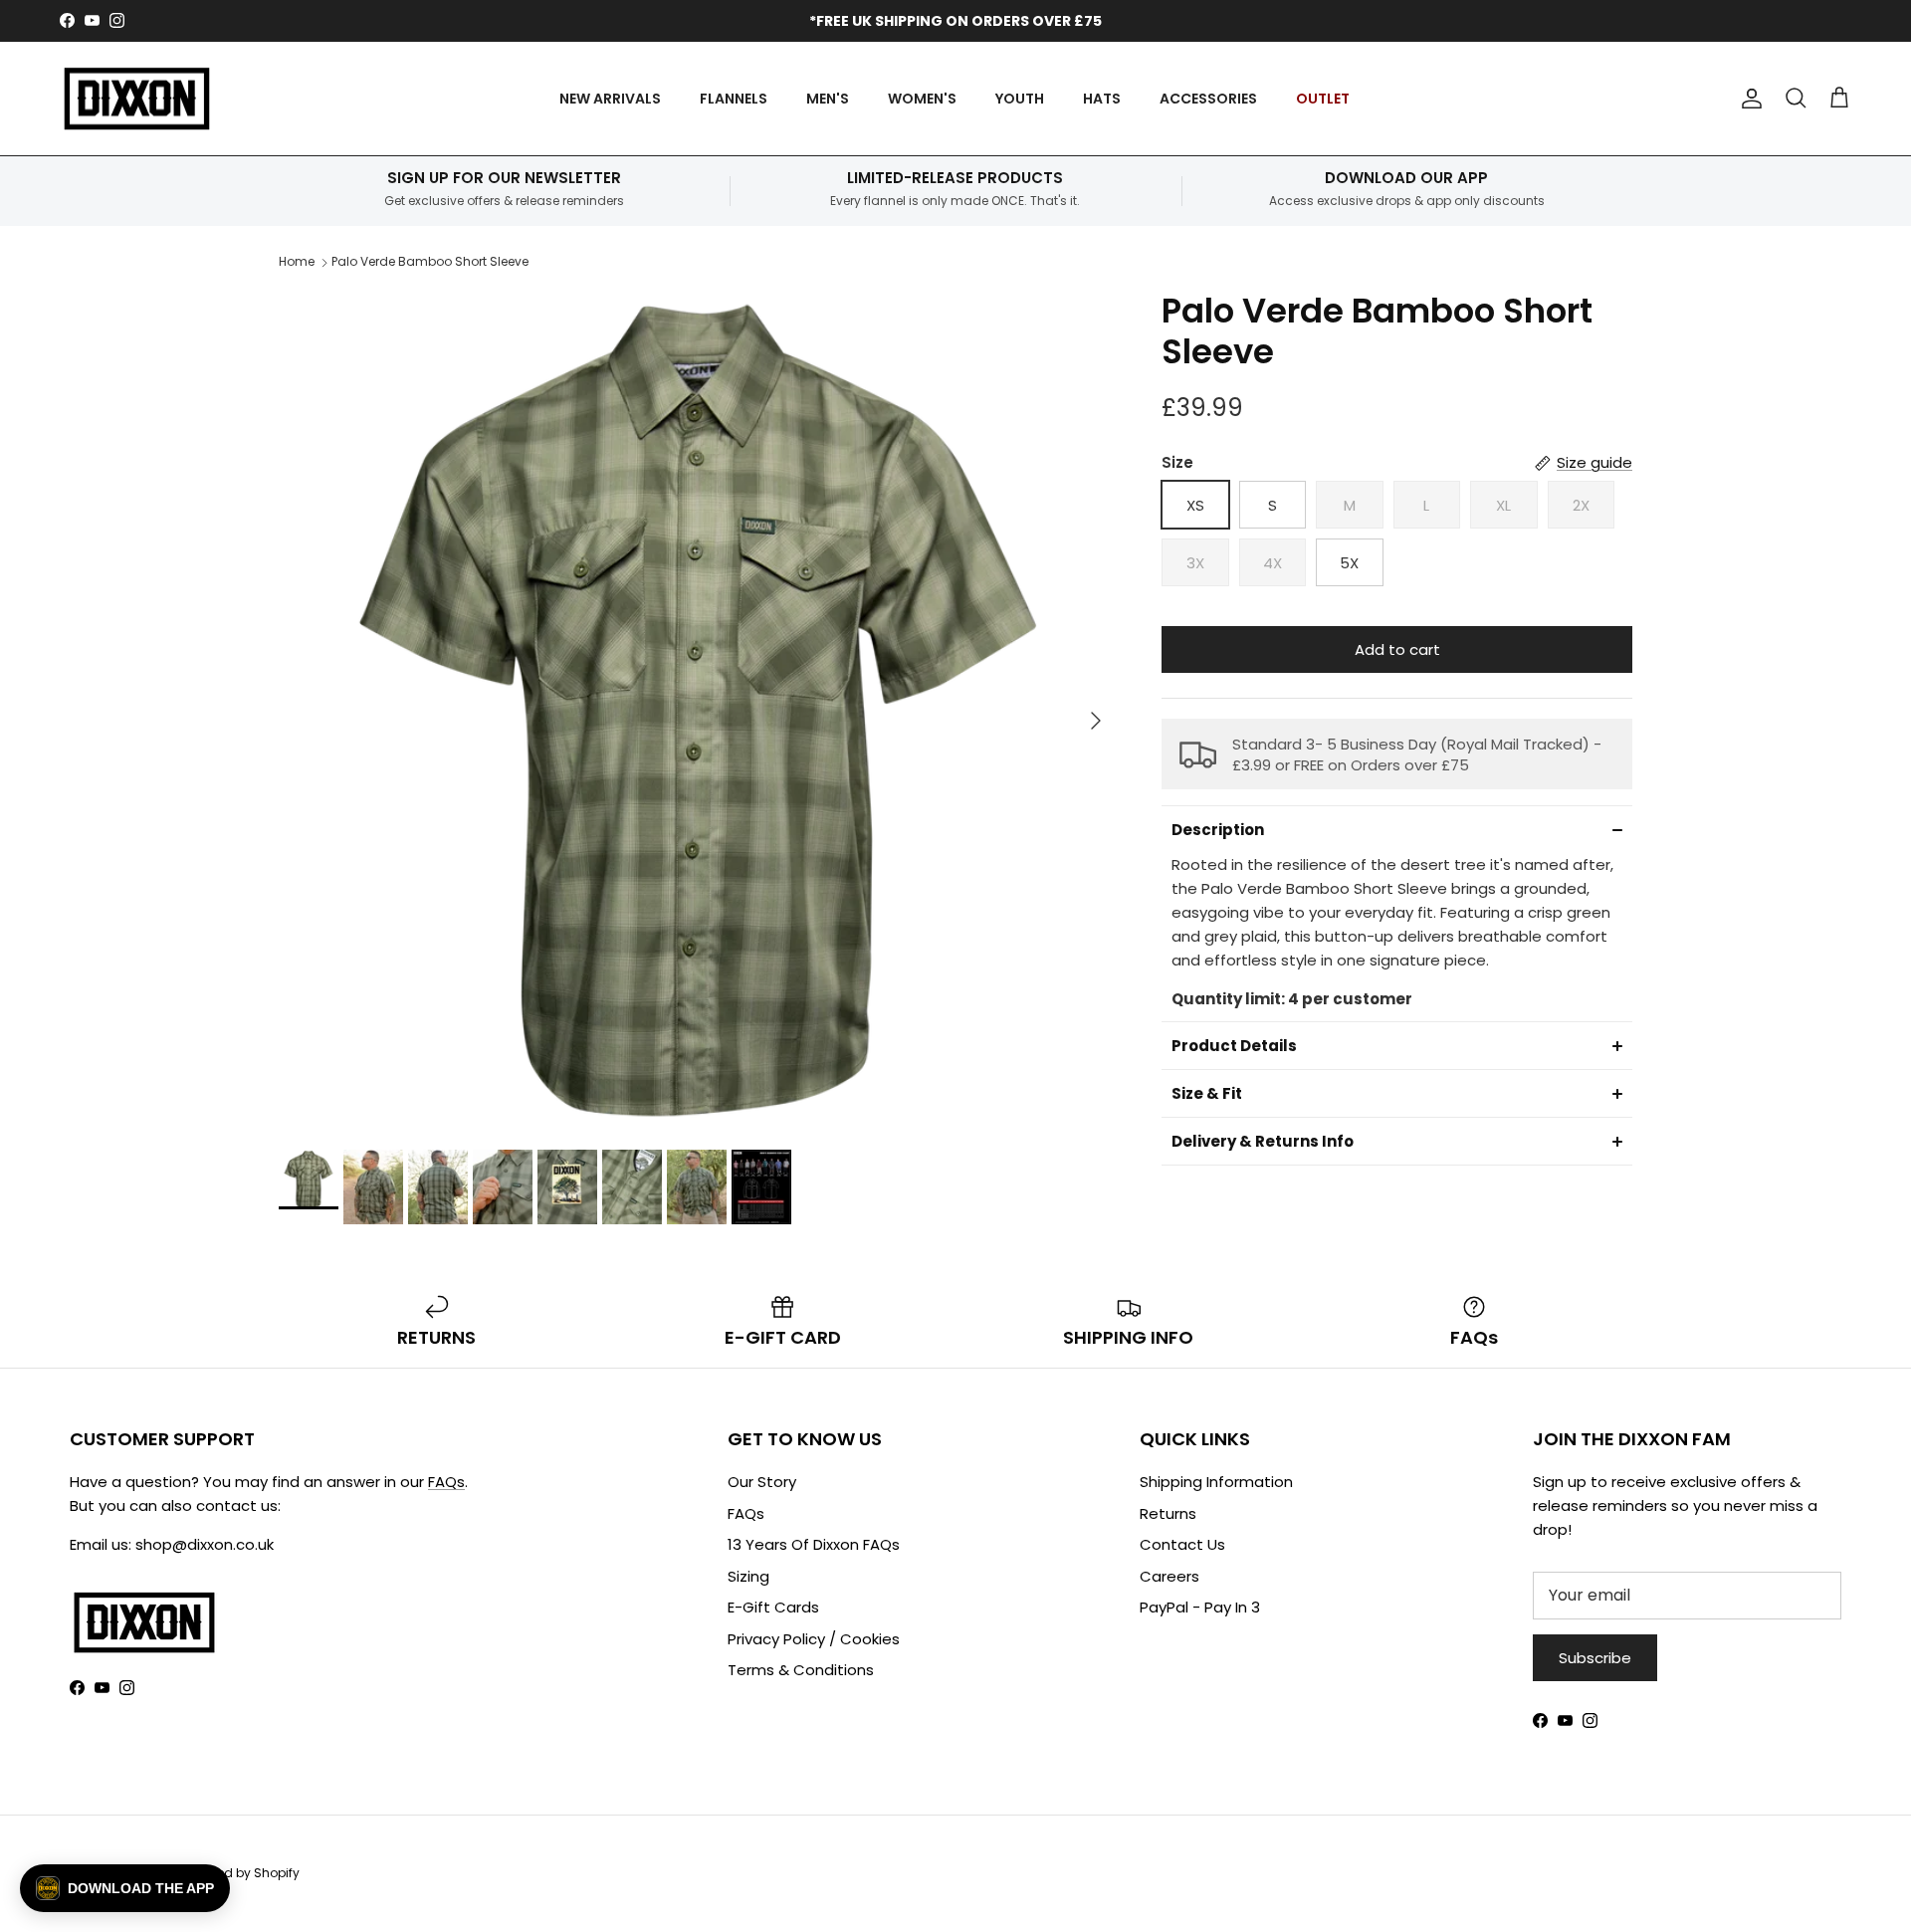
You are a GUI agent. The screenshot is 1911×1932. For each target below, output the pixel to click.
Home (297, 261)
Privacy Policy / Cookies (814, 1639)
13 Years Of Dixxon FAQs (814, 1544)
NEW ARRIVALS (610, 99)
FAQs (446, 1482)
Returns (1168, 1513)
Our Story (762, 1482)
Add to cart (1397, 649)
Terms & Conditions (801, 1670)
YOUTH (1020, 99)
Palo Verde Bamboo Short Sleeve (430, 261)
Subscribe (1595, 1658)
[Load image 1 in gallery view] (698, 710)
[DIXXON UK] (137, 99)
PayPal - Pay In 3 (1200, 1607)
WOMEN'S (922, 99)
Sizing (748, 1576)
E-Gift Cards (773, 1607)
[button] (1397, 829)
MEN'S (828, 99)
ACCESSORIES (1208, 99)
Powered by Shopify (241, 1873)
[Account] (1748, 99)
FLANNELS (734, 99)
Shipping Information (1216, 1482)
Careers (1169, 1576)
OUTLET (1323, 99)
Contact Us (1182, 1544)
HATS (1102, 99)
